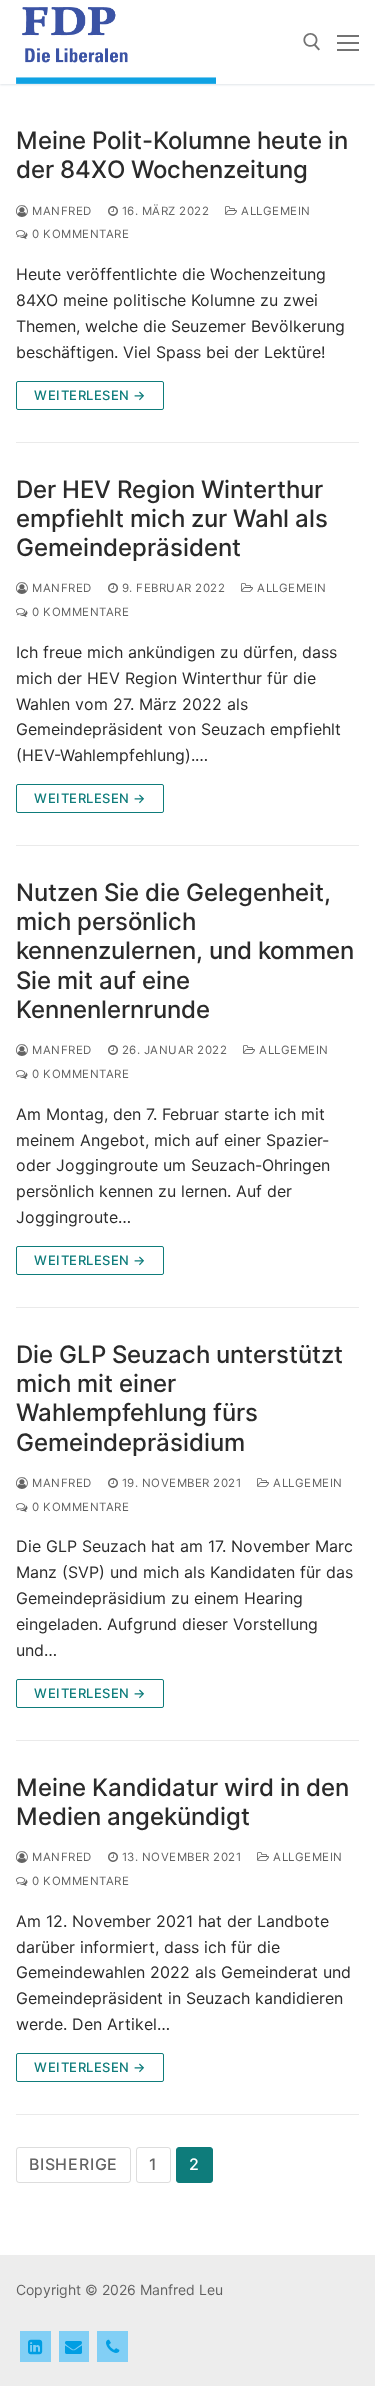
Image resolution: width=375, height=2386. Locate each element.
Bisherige (73, 2164)
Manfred (60, 211)
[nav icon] (348, 42)
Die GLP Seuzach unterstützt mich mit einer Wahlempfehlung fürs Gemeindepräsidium (179, 1398)
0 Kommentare (79, 234)
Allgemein (274, 211)
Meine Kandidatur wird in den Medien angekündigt (182, 1802)
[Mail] (74, 2346)
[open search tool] (312, 42)
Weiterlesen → (90, 395)
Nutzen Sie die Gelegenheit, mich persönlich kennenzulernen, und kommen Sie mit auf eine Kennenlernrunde (185, 951)
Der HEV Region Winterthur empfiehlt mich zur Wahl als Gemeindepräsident (172, 518)
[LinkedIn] (35, 2346)
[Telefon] (112, 2346)
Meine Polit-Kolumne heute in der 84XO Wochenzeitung (182, 155)
